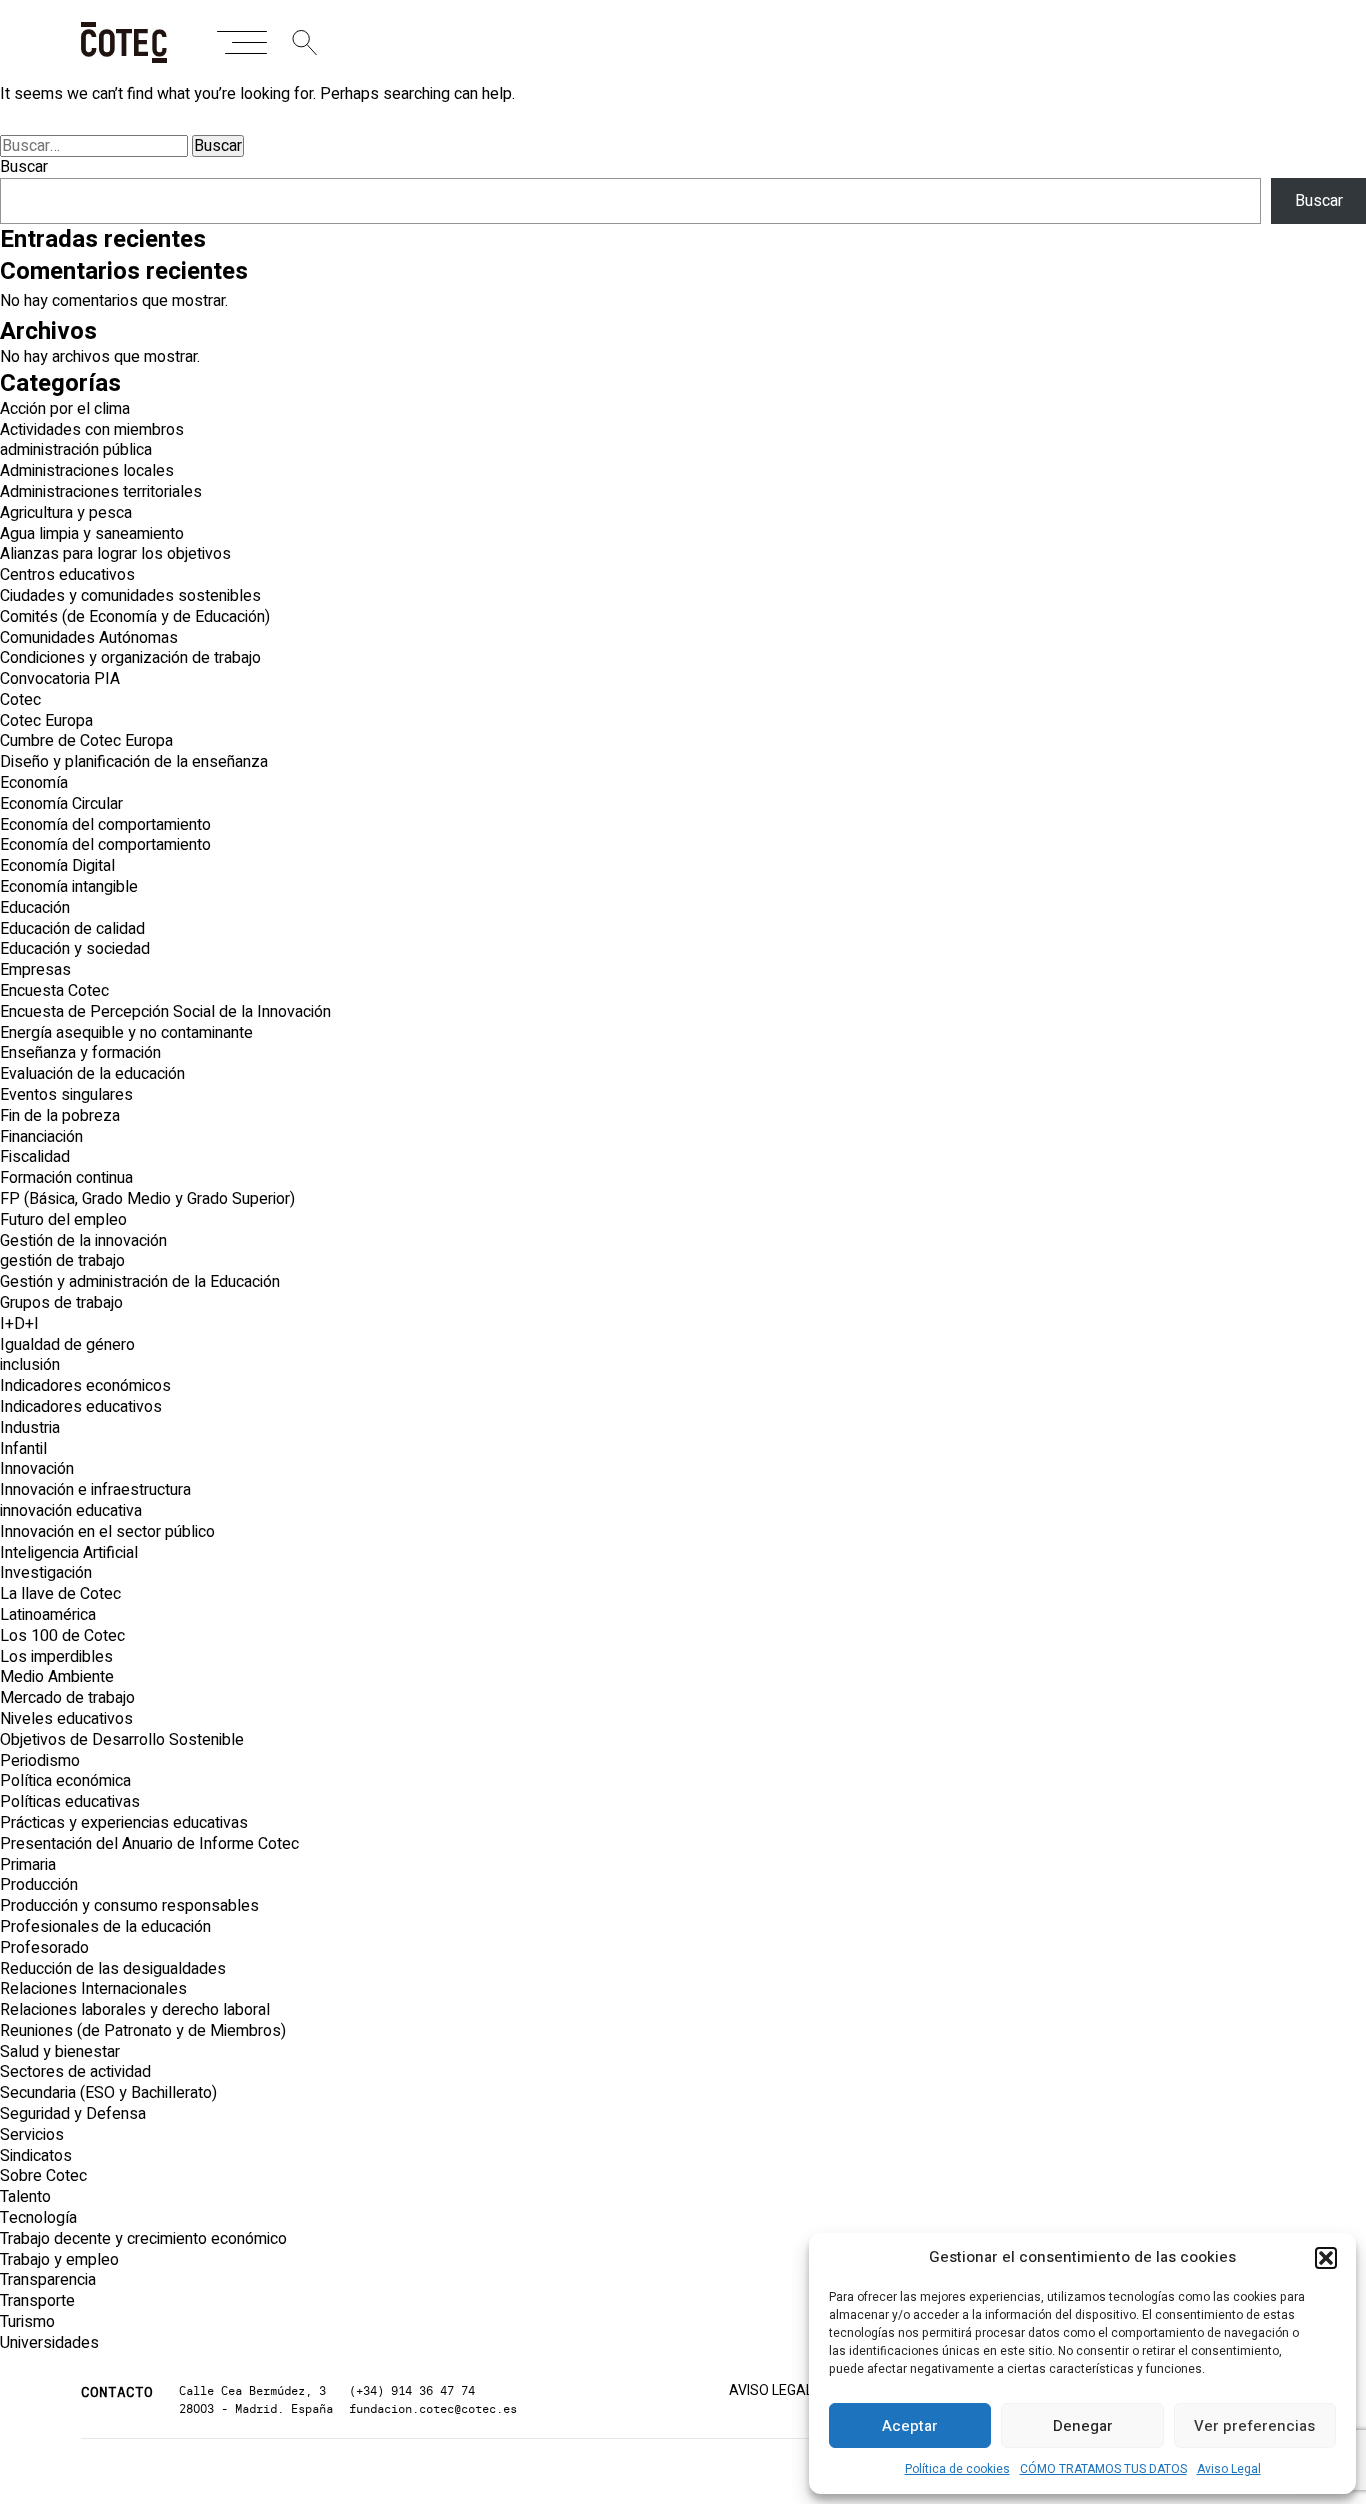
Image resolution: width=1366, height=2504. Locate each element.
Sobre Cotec (43, 2176)
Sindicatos (36, 2156)
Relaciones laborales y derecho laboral (135, 2010)
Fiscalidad (35, 1157)
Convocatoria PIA (60, 679)
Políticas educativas (70, 1802)
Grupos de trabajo (61, 1303)
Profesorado (44, 1948)
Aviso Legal (1229, 2469)
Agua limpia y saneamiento (92, 534)
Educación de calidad (72, 929)
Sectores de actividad (75, 2072)
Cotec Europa (46, 721)
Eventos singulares (66, 1095)
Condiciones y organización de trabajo (130, 658)
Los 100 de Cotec (62, 1636)
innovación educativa (71, 1511)
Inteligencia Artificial (69, 1553)
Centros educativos (67, 575)
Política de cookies (957, 2469)
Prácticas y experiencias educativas (124, 1823)
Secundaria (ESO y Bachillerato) (108, 2093)
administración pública (76, 450)
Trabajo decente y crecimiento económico (143, 2239)
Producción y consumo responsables (129, 1906)
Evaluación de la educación (92, 1074)
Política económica (65, 1781)
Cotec (20, 700)
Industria (30, 1428)
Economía (34, 783)
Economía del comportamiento (105, 825)
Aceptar (910, 2426)
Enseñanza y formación (80, 1053)
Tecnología (38, 2218)
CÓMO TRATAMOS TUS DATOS (1103, 2469)
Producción (39, 1885)
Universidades (49, 2343)
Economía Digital (57, 866)
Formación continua (66, 1178)
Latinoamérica (48, 1615)
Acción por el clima (65, 409)
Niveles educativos (66, 1719)
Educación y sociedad (75, 949)
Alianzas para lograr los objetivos (115, 554)
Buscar (24, 167)
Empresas (35, 970)
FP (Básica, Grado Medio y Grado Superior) (147, 1199)
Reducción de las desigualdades (113, 1969)
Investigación (46, 1573)
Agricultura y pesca (66, 513)
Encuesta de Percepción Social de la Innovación (165, 1012)
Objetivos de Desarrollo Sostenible (122, 1740)
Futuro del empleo (63, 1220)
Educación (35, 908)
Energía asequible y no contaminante (126, 1033)
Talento (25, 2197)
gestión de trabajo (62, 1261)
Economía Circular (61, 804)
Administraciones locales (87, 471)
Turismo (27, 2322)
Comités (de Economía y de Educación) (135, 617)
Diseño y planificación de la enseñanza (134, 762)
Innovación (37, 1469)
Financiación (41, 1137)
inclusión (30, 1365)
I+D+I (19, 1324)
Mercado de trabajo (67, 1698)
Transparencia (48, 2280)
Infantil (23, 1449)
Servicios (32, 2135)
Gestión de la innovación (83, 1241)
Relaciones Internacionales (93, 1989)
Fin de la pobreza (60, 1116)
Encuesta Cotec (54, 991)
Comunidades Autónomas (89, 638)
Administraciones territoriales (101, 492)
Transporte (37, 2301)
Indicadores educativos (81, 1407)
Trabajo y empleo (59, 2260)
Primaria (28, 1865)
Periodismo (40, 1761)
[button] (1326, 2258)
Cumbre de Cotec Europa (86, 741)
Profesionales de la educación (105, 1927)
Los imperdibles (56, 1657)
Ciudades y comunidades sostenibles (130, 596)
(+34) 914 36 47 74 (412, 2390)
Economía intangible (69, 887)
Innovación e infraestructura (95, 1490)
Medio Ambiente (57, 1677)
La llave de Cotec (60, 1594)
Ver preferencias (1254, 2426)
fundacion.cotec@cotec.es (433, 2408)
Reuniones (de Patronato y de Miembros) (143, 2031)
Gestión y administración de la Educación (140, 1282)
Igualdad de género (67, 1345)
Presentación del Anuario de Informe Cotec (149, 1844)
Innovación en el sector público (107, 1532)
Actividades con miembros (92, 430)
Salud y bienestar (60, 2052)
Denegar (1083, 2426)
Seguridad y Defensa (73, 2114)
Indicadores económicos (85, 1386)
